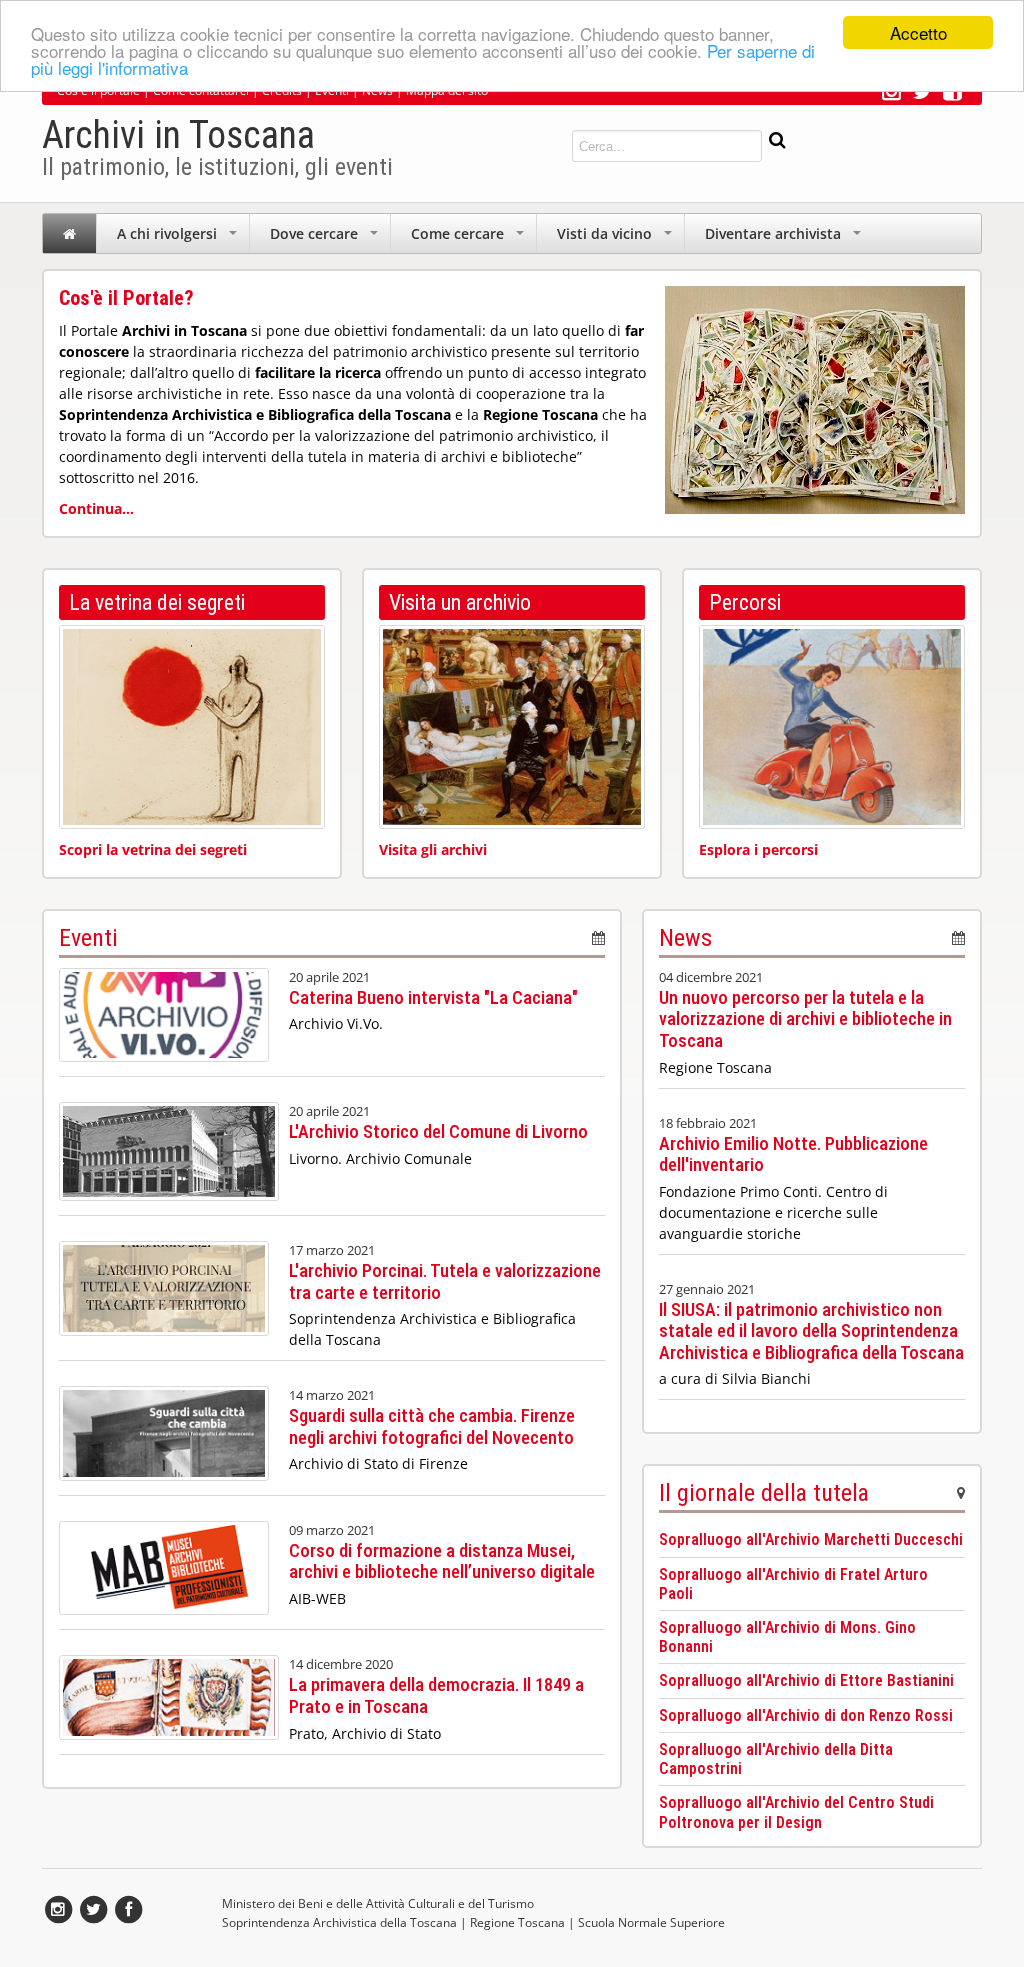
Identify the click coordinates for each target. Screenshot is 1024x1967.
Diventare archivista (785, 238)
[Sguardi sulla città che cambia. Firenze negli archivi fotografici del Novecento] (164, 1485)
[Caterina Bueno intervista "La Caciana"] (164, 1066)
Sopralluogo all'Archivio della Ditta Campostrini (776, 1759)
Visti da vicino (616, 238)
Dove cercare (326, 238)
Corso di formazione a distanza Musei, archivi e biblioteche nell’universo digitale (442, 1561)
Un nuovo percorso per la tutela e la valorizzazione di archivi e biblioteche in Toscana (805, 1019)
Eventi (88, 938)
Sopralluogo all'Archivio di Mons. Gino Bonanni (787, 1637)
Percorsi (745, 602)
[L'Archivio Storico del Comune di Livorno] (169, 1205)
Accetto (918, 32)
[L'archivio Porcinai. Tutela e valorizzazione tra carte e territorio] (164, 1340)
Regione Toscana (517, 1922)
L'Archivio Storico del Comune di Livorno (438, 1131)
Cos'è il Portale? (126, 298)
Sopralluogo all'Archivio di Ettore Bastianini (806, 1680)
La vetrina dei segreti (157, 602)
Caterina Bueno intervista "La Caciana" (433, 997)
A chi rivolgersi (179, 238)
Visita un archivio (460, 602)
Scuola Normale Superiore (651, 1922)
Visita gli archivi (433, 849)
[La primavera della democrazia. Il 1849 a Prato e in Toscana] (169, 1744)
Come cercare (469, 238)
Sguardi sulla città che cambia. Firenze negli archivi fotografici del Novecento (432, 1426)
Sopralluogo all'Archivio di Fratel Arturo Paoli (793, 1584)
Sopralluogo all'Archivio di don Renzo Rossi (806, 1715)
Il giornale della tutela (764, 1493)
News (685, 938)
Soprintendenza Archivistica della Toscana (339, 1922)
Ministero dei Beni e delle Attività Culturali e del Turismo (378, 1903)
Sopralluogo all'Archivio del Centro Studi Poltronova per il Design (796, 1812)
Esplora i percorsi (758, 849)
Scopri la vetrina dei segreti (153, 849)
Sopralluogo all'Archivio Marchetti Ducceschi (811, 1539)
